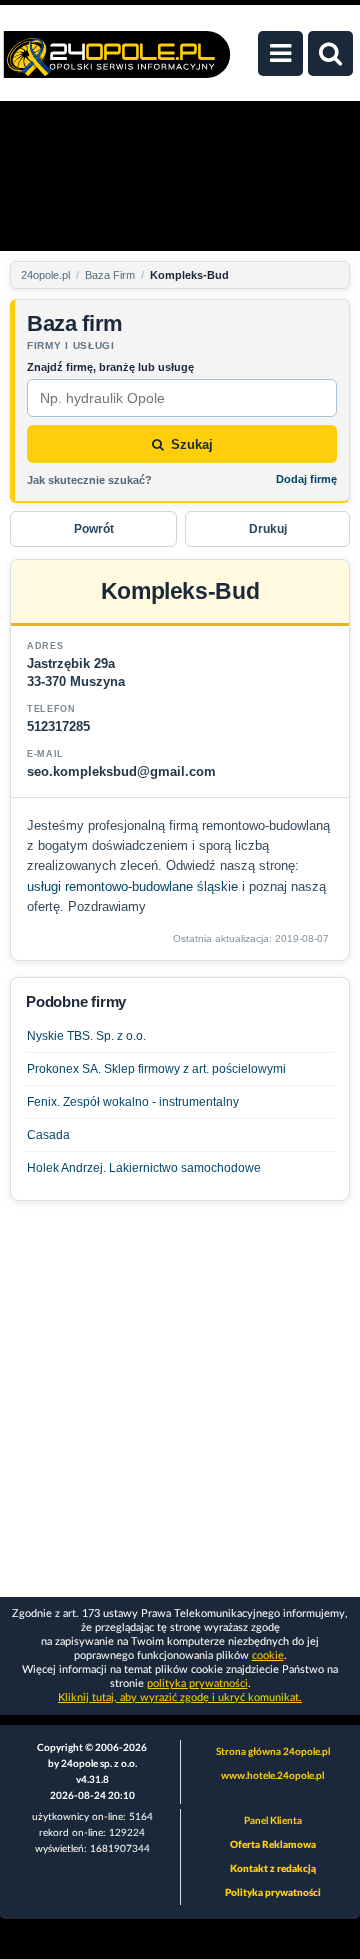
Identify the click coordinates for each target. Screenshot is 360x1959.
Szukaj (192, 444)
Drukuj (268, 529)
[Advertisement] (180, 1397)
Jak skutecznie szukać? (89, 480)
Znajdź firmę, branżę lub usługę (110, 367)
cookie (268, 1655)
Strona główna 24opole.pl (273, 1752)
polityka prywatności (197, 1683)
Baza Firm (110, 275)
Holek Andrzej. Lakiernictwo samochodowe (144, 1168)
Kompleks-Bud (189, 275)
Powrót (94, 529)
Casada (48, 1135)
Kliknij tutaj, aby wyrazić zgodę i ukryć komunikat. (180, 1697)
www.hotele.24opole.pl (272, 1776)
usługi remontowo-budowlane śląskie (132, 886)
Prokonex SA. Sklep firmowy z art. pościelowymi (156, 1069)
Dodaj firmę (306, 479)
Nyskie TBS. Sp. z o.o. (86, 1036)
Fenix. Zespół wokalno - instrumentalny (133, 1102)
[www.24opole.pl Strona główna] (117, 65)
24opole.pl (45, 275)
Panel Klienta (273, 1821)
